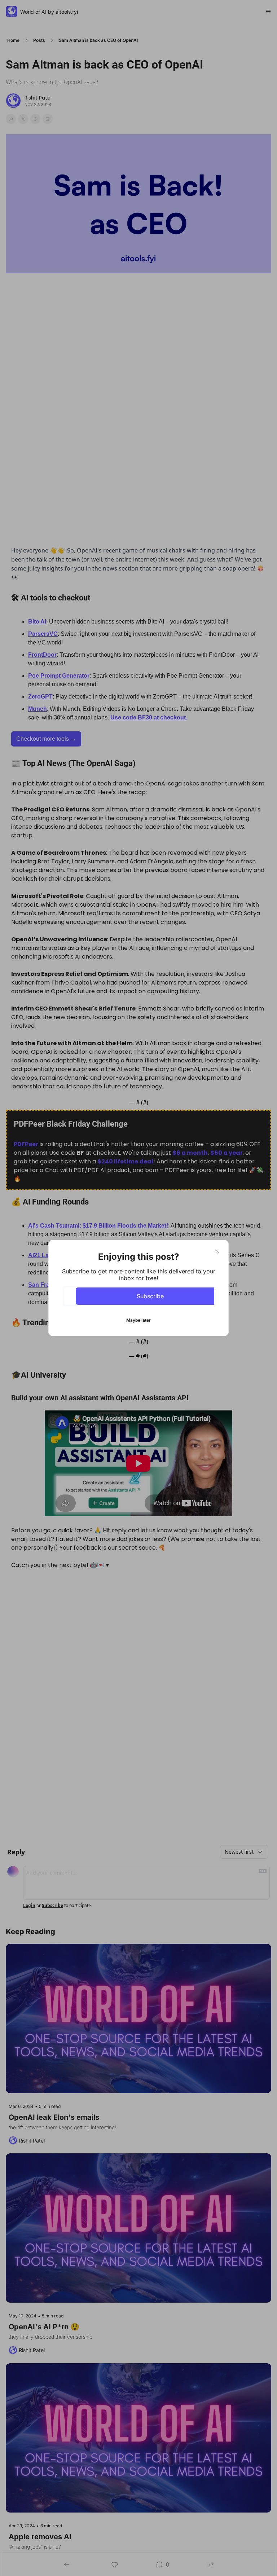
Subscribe (150, 1296)
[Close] (217, 1251)
